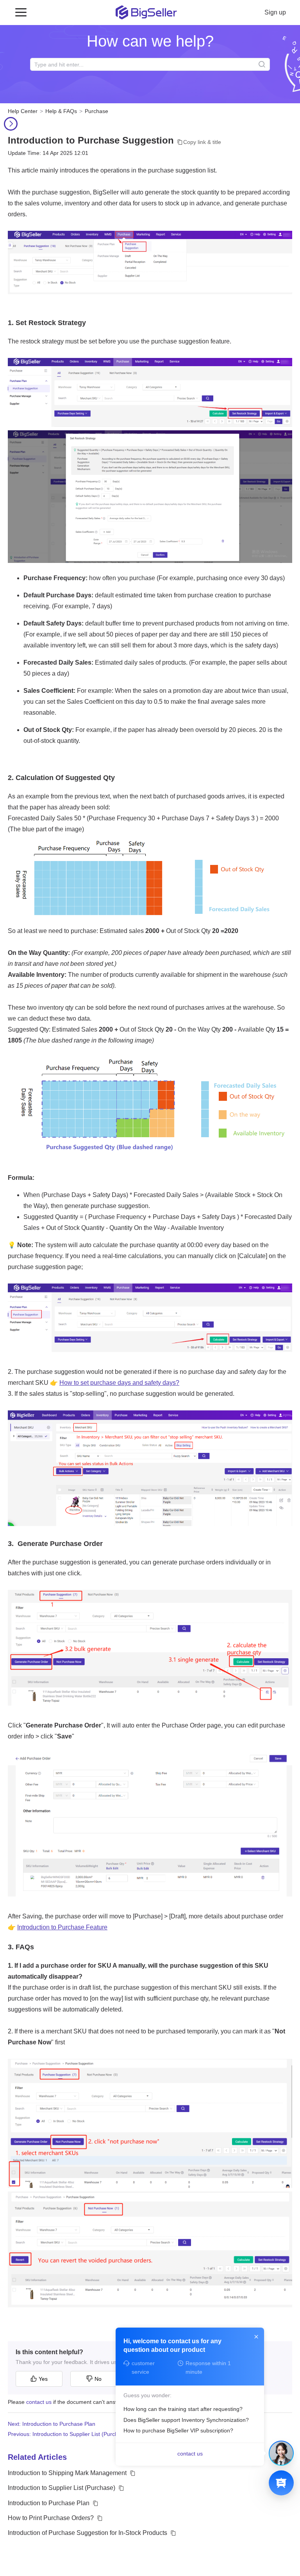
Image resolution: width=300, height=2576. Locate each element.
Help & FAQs (61, 111)
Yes (43, 2379)
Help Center (23, 111)
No (98, 2379)
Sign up (275, 12)
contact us (39, 2402)
